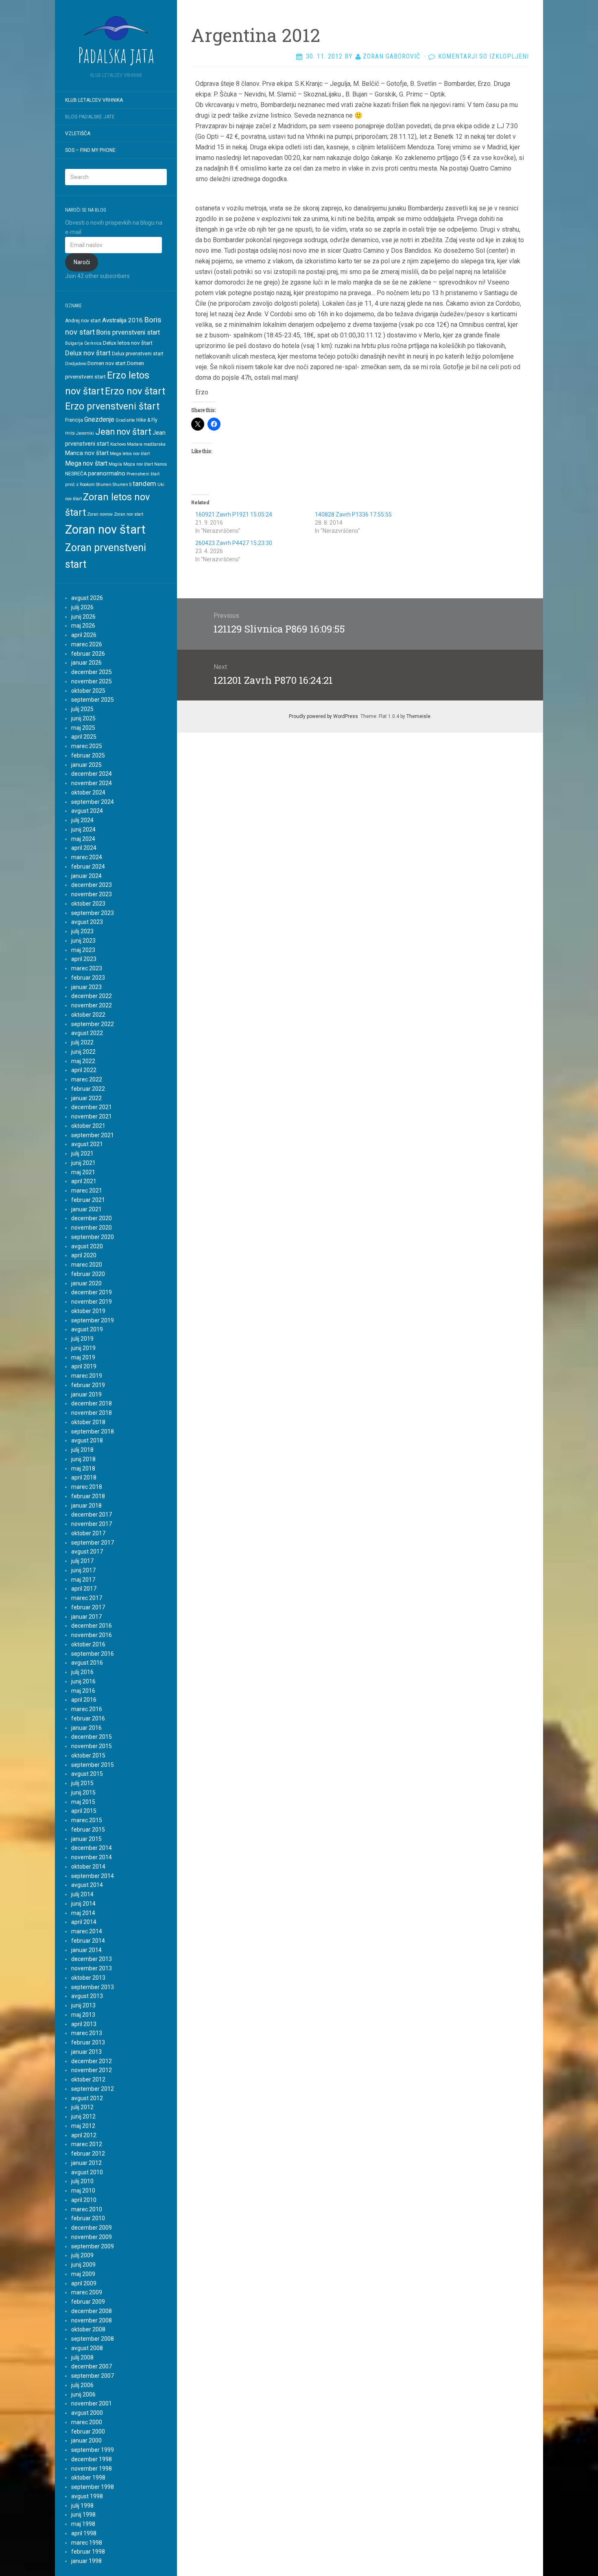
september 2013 (93, 1987)
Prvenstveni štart (143, 474)
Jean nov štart (123, 432)
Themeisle (418, 716)
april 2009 (84, 2283)
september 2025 (93, 700)
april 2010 (84, 2200)
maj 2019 (83, 1357)
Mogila (115, 464)
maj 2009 (83, 2274)
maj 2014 (83, 1913)
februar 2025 (88, 755)
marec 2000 (87, 2422)
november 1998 (92, 2469)
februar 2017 (88, 1607)
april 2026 (84, 635)
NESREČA (76, 474)
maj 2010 (83, 2191)
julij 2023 (82, 931)
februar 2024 (88, 867)
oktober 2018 (88, 1422)
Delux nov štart (88, 353)
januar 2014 (86, 1950)
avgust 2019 (87, 1329)
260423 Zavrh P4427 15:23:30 (234, 543)
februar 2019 (88, 1385)
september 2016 (93, 1654)
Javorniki (85, 433)
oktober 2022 (88, 1015)
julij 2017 (82, 1561)
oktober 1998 (88, 2478)
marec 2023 (87, 968)
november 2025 (92, 681)
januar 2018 (86, 1506)
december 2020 (92, 1218)
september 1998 (93, 2487)
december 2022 (92, 996)
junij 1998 (83, 2515)
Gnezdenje (99, 419)
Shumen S (122, 485)
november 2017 (92, 1524)
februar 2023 (88, 978)
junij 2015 (83, 1792)
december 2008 (92, 2311)
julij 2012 (82, 2107)
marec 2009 (87, 2292)
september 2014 (93, 1876)
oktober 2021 (88, 1126)
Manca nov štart (87, 453)
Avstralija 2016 (122, 320)
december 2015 (92, 1737)
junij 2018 (83, 1459)
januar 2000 (86, 2440)
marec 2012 (87, 2144)
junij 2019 (83, 1348)
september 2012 (93, 2089)
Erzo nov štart (135, 391)
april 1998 (84, 2533)
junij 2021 (83, 1163)
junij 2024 (83, 829)
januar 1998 (86, 2561)
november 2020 (92, 1228)
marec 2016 (87, 1709)
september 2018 (93, 1431)
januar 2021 (86, 1209)
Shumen (104, 485)
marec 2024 (87, 857)
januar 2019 (86, 1394)
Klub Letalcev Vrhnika (94, 100)
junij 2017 (83, 1570)
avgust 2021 (87, 1144)
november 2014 (92, 1857)
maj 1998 (83, 2524)
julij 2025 (82, 709)
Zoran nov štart (105, 530)
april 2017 (84, 1589)
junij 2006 (83, 2394)
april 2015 (84, 1811)
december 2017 (92, 1515)
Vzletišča (78, 134)
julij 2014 (82, 1894)
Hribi (70, 433)
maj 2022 (83, 1061)
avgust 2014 (87, 1885)
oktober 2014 (88, 1867)
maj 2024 (83, 839)
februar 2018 (88, 1496)
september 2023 (93, 913)
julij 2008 (82, 2357)
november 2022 (92, 1005)
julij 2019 (82, 1339)
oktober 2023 (88, 904)
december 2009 (92, 2228)
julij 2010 (82, 2181)
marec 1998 (87, 2543)
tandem (144, 484)
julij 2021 (82, 1153)
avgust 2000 (87, 2413)
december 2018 (92, 1403)
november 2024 (92, 783)
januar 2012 (86, 2163)
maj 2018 (83, 1469)
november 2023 (92, 894)
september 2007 (93, 2376)
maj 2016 (83, 1691)
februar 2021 (88, 1200)
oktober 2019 (88, 1311)
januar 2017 (86, 1617)
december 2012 (92, 2061)
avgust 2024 (87, 811)
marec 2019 (87, 1376)
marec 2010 (87, 2209)
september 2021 (93, 1135)
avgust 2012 (87, 2098)
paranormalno (107, 473)
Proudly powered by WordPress (323, 716)
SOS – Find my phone (90, 150)
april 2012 (84, 2135)
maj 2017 (83, 1580)
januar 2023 (86, 987)
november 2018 (92, 1413)
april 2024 (84, 848)
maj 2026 (83, 626)
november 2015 (92, 1746)
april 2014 (84, 1922)
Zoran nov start (129, 514)
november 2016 (92, 1635)
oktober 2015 (88, 1755)
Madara (135, 444)
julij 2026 (82, 607)
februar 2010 (88, 2218)
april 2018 (84, 1477)
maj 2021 (83, 1172)
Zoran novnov (100, 514)
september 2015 (93, 1765)
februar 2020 (88, 1274)
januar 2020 (86, 1283)
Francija (74, 420)
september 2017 (93, 1543)
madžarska (155, 444)
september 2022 (93, 1024)
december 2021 (92, 1107)
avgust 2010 (87, 2172)
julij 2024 (82, 820)
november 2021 (92, 1116)
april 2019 (84, 1366)
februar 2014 (88, 1941)
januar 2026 (86, 663)
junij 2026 (83, 617)
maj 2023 (83, 950)
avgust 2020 (87, 1246)
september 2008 (93, 2339)
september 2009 (93, 2246)
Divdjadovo (76, 364)
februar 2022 (88, 1089)
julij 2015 (82, 1783)
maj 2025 (83, 728)
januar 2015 (86, 1839)
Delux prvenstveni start (138, 354)
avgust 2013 (87, 1996)
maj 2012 (83, 2126)
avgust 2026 (87, 598)
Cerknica (93, 343)
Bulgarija (74, 343)
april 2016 (84, 1700)
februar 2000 (88, 2432)
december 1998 (92, 2459)
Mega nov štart (86, 463)
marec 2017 (87, 1598)
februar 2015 (88, 1830)
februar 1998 (88, 2552)
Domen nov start (107, 363)
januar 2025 (86, 765)
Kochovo (118, 444)
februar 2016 (88, 1718)
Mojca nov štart (138, 464)
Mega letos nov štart (130, 454)
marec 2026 (87, 644)
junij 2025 (83, 718)
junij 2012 (83, 2116)
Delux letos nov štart (128, 343)
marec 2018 (87, 1487)
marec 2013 (87, 2033)
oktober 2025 (88, 691)
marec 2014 (87, 1931)
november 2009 (92, 2237)
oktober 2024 (88, 792)
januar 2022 (86, 1098)
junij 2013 (83, 2005)
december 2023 (92, 885)
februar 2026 (88, 654)
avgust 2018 (87, 1440)
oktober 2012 (88, 2079)
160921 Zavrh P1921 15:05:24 (234, 514)
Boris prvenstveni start (128, 332)
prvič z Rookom (80, 485)
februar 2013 (88, 2042)
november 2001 (92, 2403)
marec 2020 (87, 1265)
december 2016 (92, 1626)
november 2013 (92, 1968)
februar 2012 (88, 2154)
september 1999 (93, 2450)
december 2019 (92, 1292)
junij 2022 (83, 1052)
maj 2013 (83, 2015)
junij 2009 (83, 2265)
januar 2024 (86, 876)
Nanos (160, 464)
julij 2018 (82, 1450)
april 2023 (84, 959)
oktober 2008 (88, 2329)
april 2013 (84, 2024)
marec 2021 (87, 1191)
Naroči (82, 262)
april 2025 (84, 737)
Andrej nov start (83, 321)
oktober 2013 (88, 1978)
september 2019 (93, 1320)
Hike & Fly (147, 420)
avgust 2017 (87, 1552)
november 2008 (92, 2320)
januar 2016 (86, 1728)
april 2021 (84, 1181)
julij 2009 (82, 2255)
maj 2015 (83, 1802)
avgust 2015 (87, 1774)
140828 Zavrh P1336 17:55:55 (353, 514)
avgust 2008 (87, 2348)
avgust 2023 (87, 922)
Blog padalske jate (90, 117)
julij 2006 (82, 2385)
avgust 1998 (87, 2496)
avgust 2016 (87, 1663)
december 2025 (92, 672)
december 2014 (92, 1848)
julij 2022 (82, 1042)
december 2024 (92, 774)
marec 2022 (87, 1079)
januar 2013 (86, 2052)
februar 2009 (88, 2302)
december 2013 (92, 1959)
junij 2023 (83, 941)
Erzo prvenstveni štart (112, 406)
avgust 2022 (87, 1033)
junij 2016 (83, 1681)
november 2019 (92, 1302)
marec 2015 (87, 1820)
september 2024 (93, 802)
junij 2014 (83, 1904)
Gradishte (125, 420)
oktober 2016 (88, 1644)
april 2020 (84, 1255)
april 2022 (84, 1070)
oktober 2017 (88, 1533)
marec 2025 (87, 746)
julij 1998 (82, 2506)
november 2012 (92, 2070)
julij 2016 (82, 1672)
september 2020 (93, 1237)
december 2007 (92, 2366)
